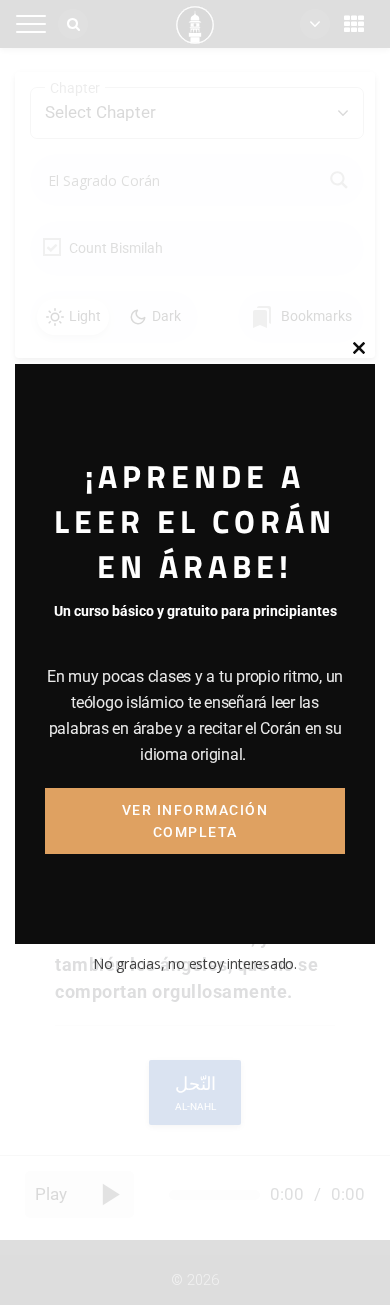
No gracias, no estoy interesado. (195, 963)
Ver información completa (195, 821)
